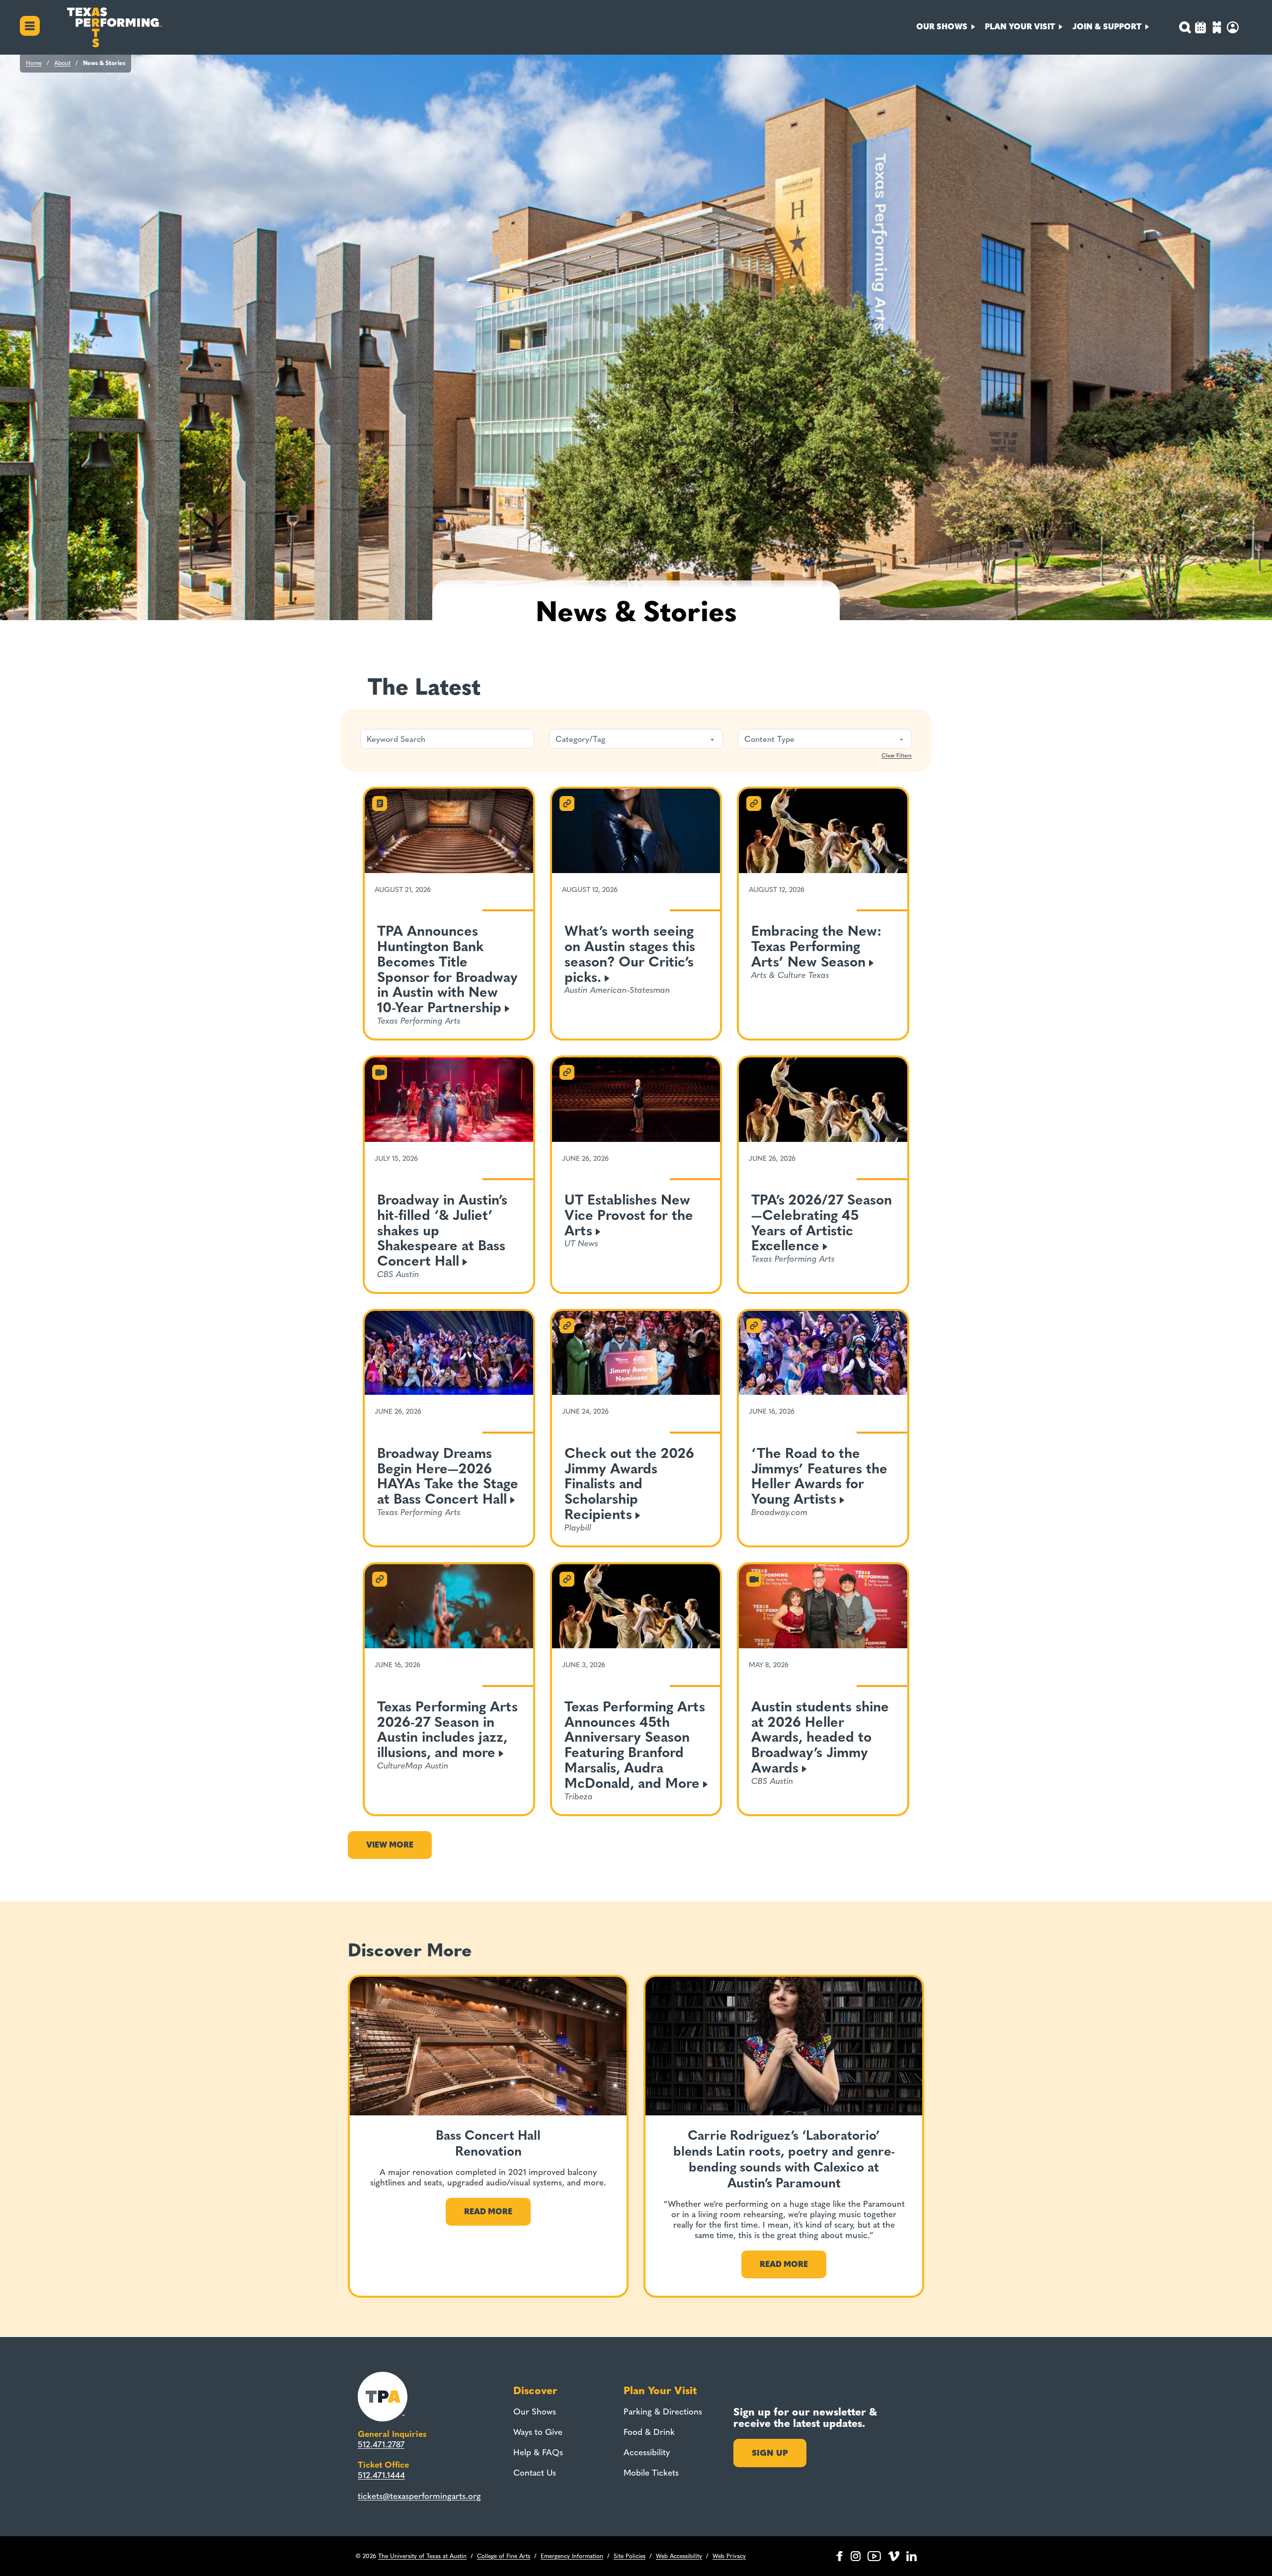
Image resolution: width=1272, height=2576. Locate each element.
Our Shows (535, 2412)
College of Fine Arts (504, 2556)
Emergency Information (572, 2556)
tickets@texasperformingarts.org (419, 2496)
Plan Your (1020, 27)
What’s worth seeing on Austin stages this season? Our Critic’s (630, 954)
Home (34, 63)
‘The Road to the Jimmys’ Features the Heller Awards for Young (819, 1476)
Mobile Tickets (651, 2473)
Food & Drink (649, 2432)
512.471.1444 (381, 2475)
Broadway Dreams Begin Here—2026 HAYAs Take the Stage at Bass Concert (448, 1476)
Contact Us (535, 2473)
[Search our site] (1185, 27)
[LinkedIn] (912, 2556)
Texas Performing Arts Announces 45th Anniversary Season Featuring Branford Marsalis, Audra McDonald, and (635, 1745)
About (62, 63)
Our (942, 27)
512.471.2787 (381, 2444)
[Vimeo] (894, 2556)
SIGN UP (770, 2453)
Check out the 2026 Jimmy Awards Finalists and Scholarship (629, 1484)
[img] (1217, 29)
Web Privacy (729, 2556)
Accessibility (647, 2452)
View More (390, 1845)
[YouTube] (874, 2556)
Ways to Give (538, 2432)
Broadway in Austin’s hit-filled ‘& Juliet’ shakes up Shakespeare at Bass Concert (442, 1230)
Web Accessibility (679, 2556)
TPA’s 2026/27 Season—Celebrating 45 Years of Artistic (822, 1223)
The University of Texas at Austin (422, 2556)
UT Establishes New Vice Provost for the (629, 1215)
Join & (1107, 27)
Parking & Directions (663, 2412)
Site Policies (630, 2556)
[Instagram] (856, 2556)
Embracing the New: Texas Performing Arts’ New (816, 946)
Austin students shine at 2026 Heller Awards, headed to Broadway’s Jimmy (820, 1737)
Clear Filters (897, 756)
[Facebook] (839, 2556)
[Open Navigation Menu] (30, 27)
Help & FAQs (538, 2452)
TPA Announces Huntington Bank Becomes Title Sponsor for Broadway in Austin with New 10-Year (447, 969)
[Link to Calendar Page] (1200, 29)
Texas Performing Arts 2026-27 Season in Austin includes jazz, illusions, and (447, 1730)
